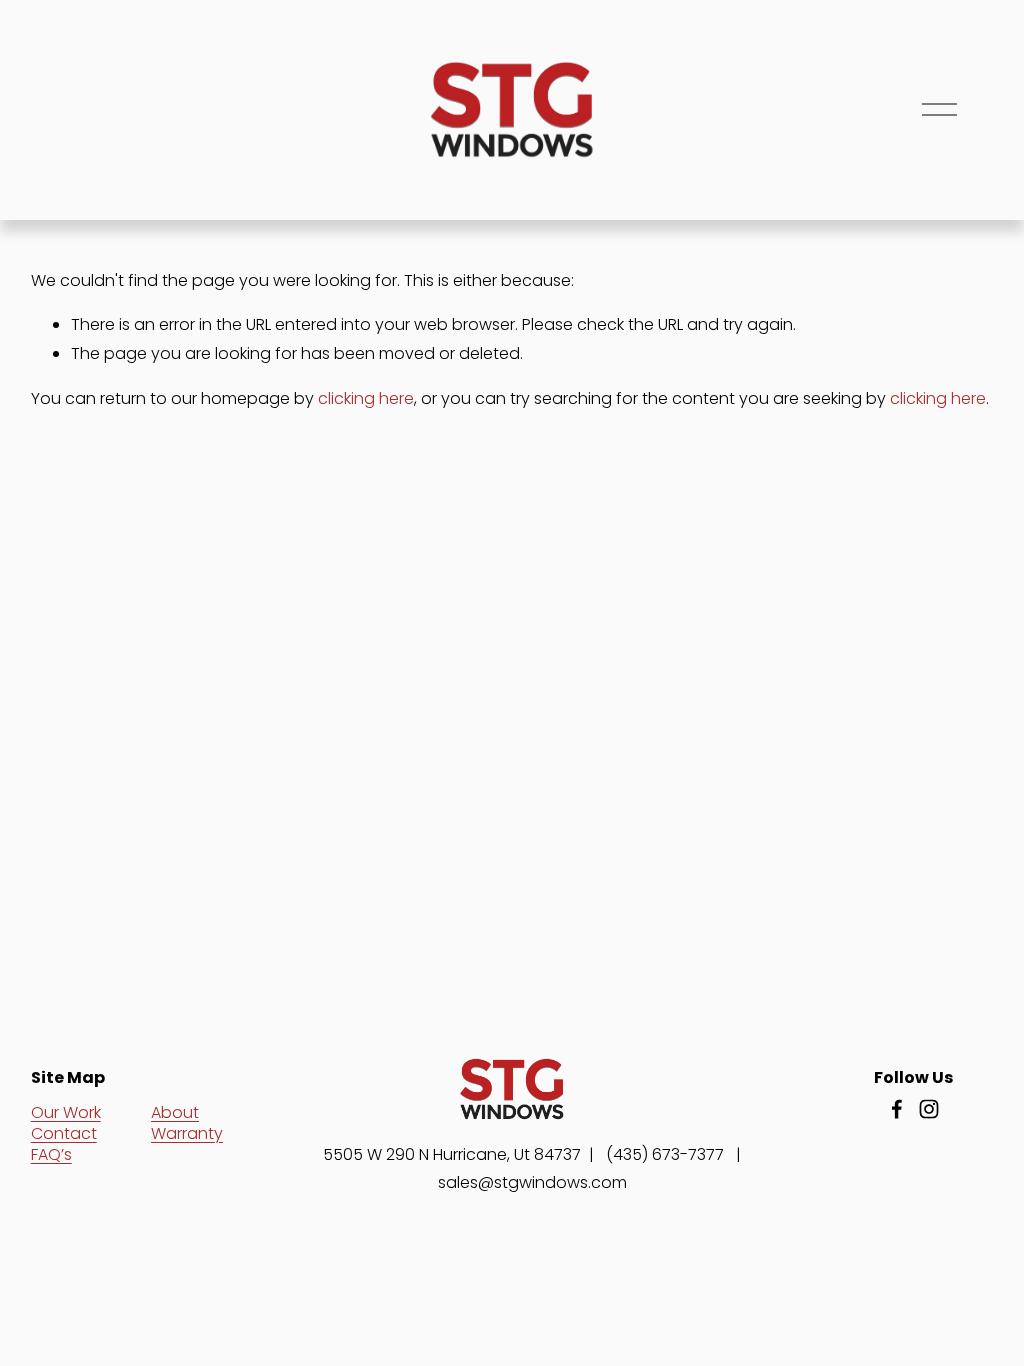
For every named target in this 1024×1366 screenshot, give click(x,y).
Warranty (187, 1133)
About (175, 1112)
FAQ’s (51, 1154)
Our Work (66, 1112)
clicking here (366, 398)
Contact (64, 1133)
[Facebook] (897, 1109)
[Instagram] (929, 1109)
